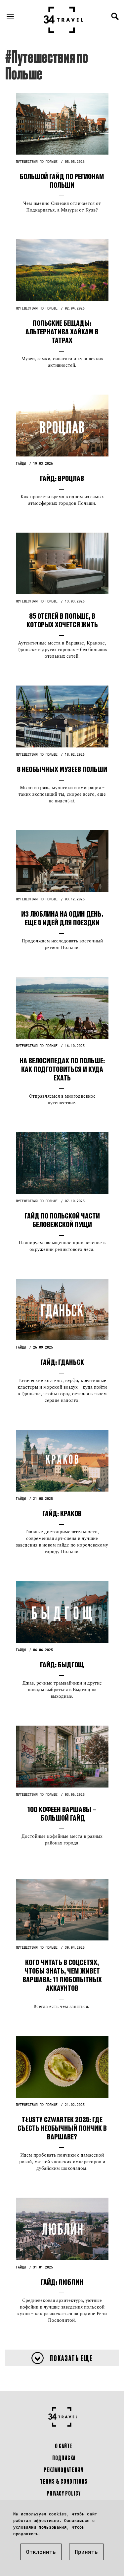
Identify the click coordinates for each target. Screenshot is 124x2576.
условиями (25, 2527)
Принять (86, 2552)
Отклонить (41, 2552)
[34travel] (63, 20)
